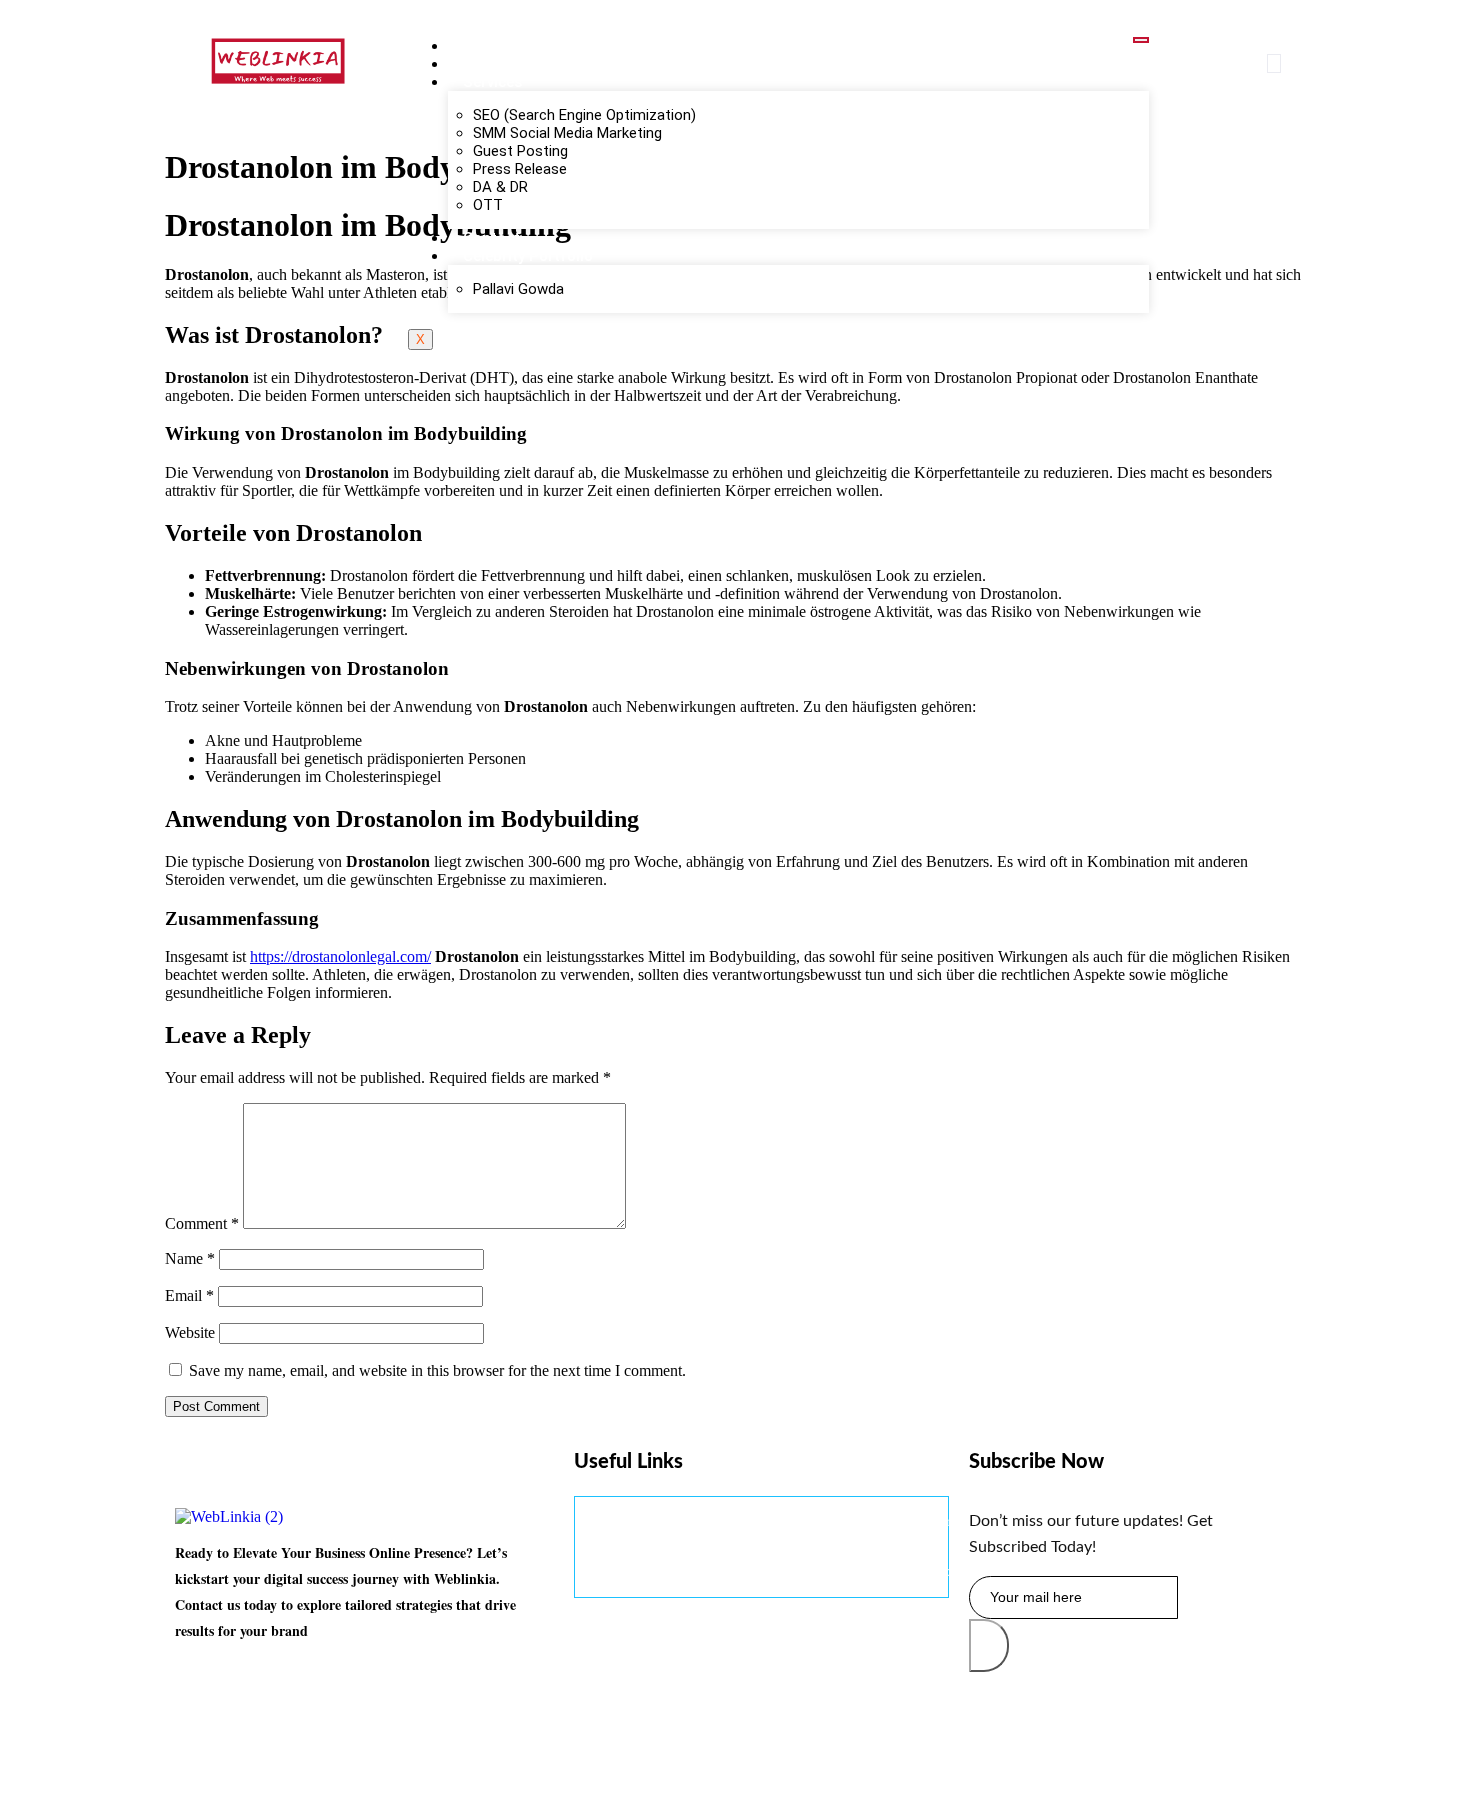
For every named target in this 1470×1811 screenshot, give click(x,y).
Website (190, 1332)
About (484, 64)
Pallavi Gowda (518, 289)
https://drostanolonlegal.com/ (340, 956)
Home (484, 46)
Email (189, 1295)
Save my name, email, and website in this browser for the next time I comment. (437, 1370)
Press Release (520, 169)
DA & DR (500, 187)
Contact (491, 238)
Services (492, 82)
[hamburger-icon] (1141, 40)
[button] (1274, 63)
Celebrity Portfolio (528, 256)
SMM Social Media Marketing (567, 133)
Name (190, 1258)
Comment (202, 1223)
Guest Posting (520, 151)
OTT (488, 205)
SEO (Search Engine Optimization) (584, 115)
